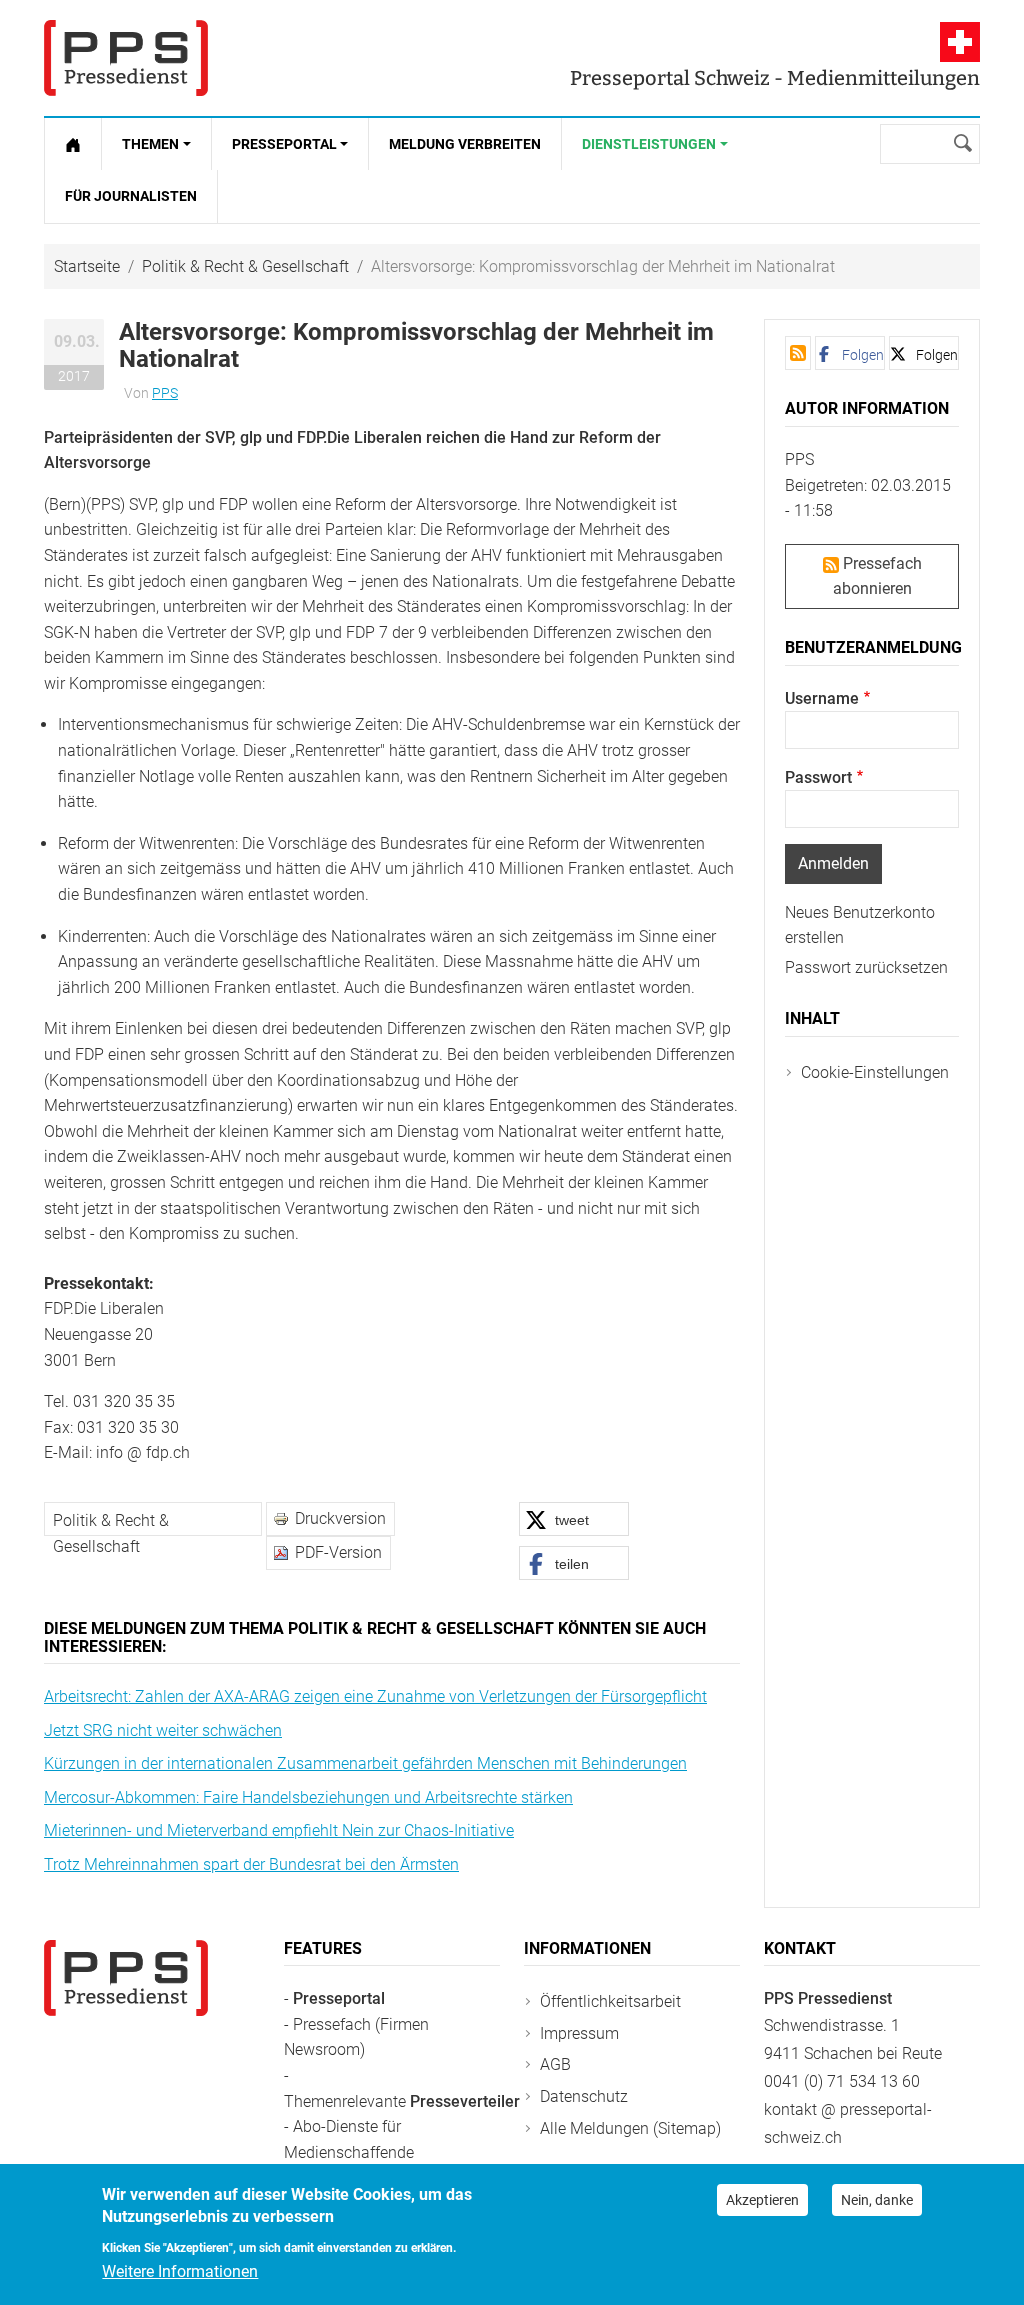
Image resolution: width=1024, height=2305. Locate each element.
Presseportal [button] (284, 144)
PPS (165, 393)
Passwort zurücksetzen (866, 967)
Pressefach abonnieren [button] (877, 576)
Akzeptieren (762, 2200)
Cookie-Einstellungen (875, 1072)
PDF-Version (338, 1552)
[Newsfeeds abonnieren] (798, 353)
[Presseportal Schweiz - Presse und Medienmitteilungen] (126, 58)
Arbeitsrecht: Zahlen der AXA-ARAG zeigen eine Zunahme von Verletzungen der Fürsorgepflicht (375, 1696)
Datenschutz (584, 2096)
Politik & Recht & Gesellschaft (245, 266)
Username (822, 698)
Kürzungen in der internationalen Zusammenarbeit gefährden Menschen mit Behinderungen (365, 1763)
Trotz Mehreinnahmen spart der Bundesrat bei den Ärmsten (251, 1864)
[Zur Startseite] (73, 144)
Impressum (579, 2033)
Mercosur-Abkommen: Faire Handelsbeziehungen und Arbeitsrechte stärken (308, 1797)
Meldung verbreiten (465, 144)
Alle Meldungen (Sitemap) (630, 2128)
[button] (574, 1519)
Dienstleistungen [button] (649, 144)
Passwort (818, 777)
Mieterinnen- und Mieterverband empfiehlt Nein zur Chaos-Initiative (279, 1830)
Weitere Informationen (180, 2271)
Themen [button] (150, 144)
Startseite (87, 266)
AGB (555, 2064)
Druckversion (340, 1518)
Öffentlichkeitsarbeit (610, 2001)
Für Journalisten (131, 196)
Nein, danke (877, 2200)
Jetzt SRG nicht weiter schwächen (163, 1730)
